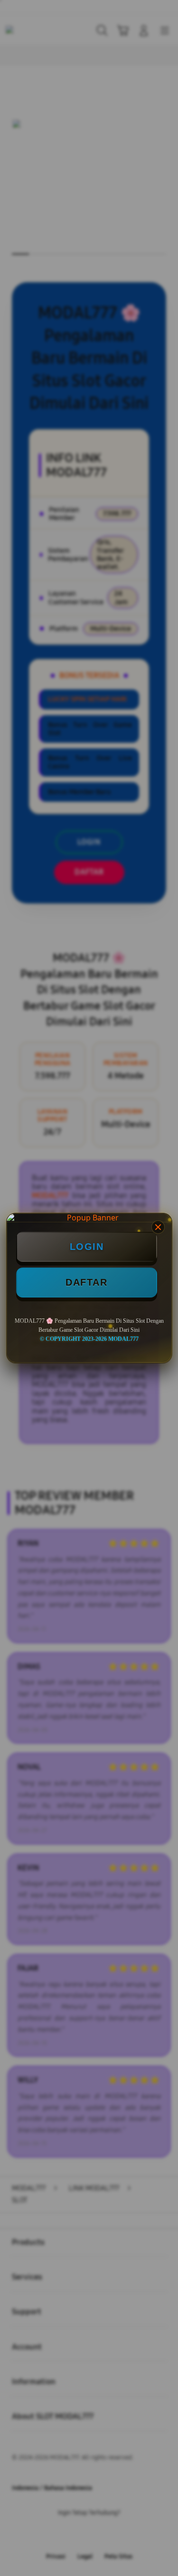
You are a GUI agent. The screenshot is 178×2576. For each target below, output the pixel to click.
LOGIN (87, 1247)
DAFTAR (86, 1282)
